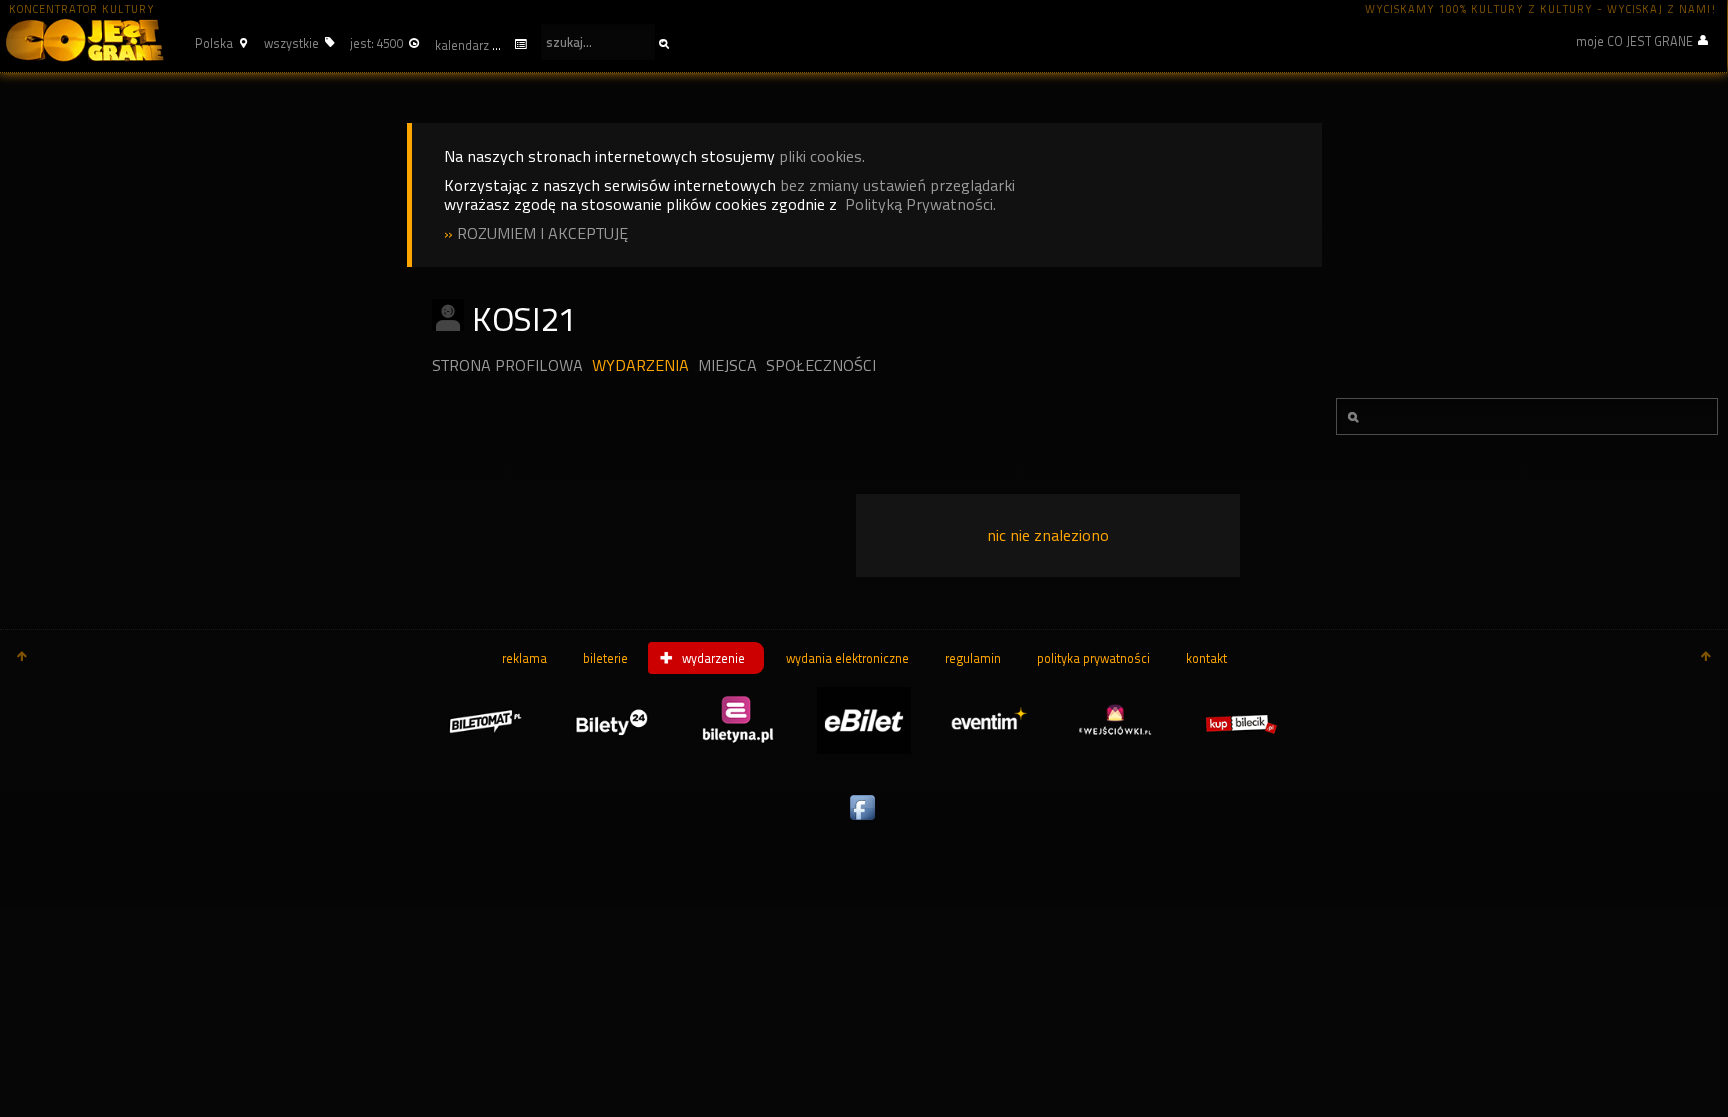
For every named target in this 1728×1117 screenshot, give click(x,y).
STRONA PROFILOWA (507, 365)
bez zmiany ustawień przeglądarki (897, 185)
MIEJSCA (727, 365)
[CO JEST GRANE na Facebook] (864, 821)
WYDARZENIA (640, 365)
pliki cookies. (822, 156)
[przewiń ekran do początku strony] (22, 658)
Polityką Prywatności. (920, 204)
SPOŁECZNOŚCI (821, 365)
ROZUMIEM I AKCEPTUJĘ (542, 233)
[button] (218, 43)
